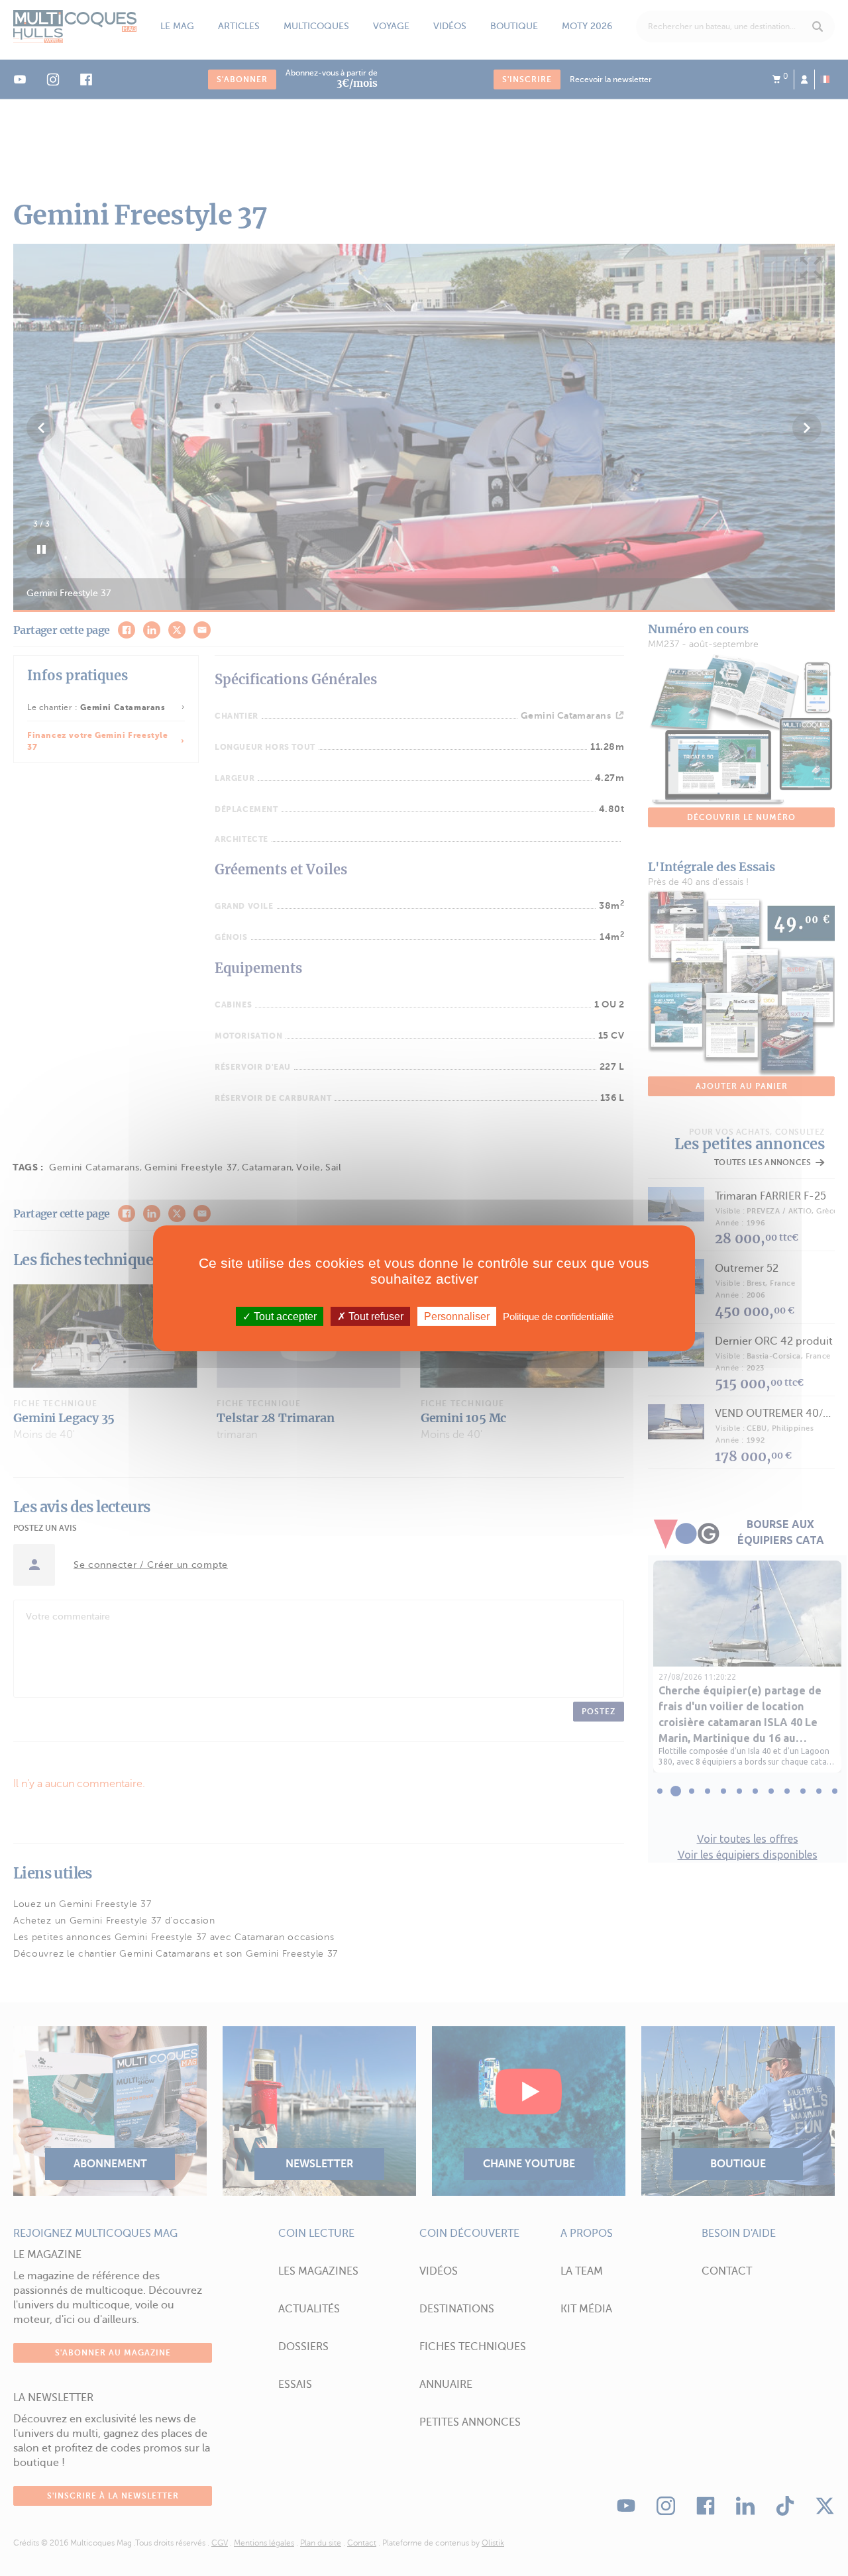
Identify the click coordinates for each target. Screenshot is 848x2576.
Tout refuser (375, 1316)
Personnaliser (457, 1316)
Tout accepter (284, 1316)
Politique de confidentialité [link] (558, 1316)
